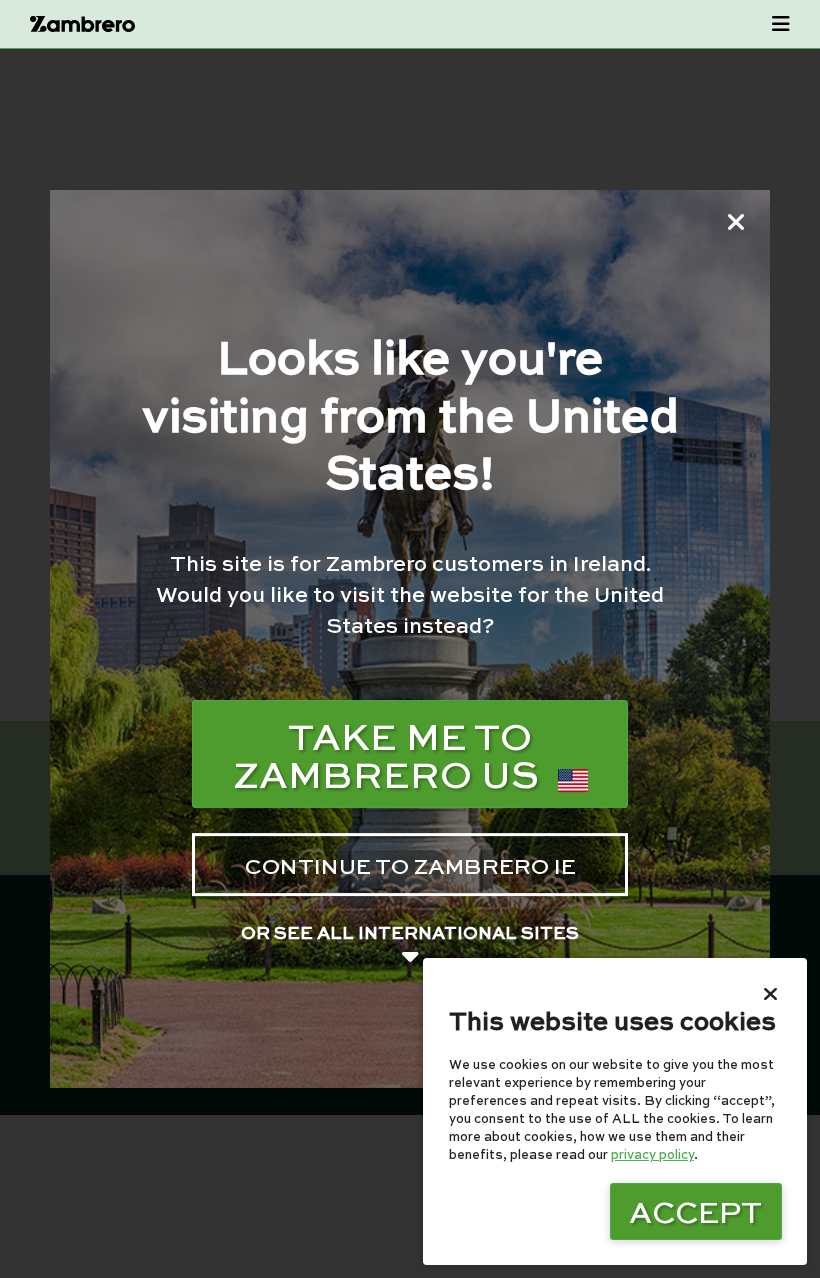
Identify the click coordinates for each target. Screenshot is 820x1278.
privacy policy (652, 1154)
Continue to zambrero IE (410, 865)
